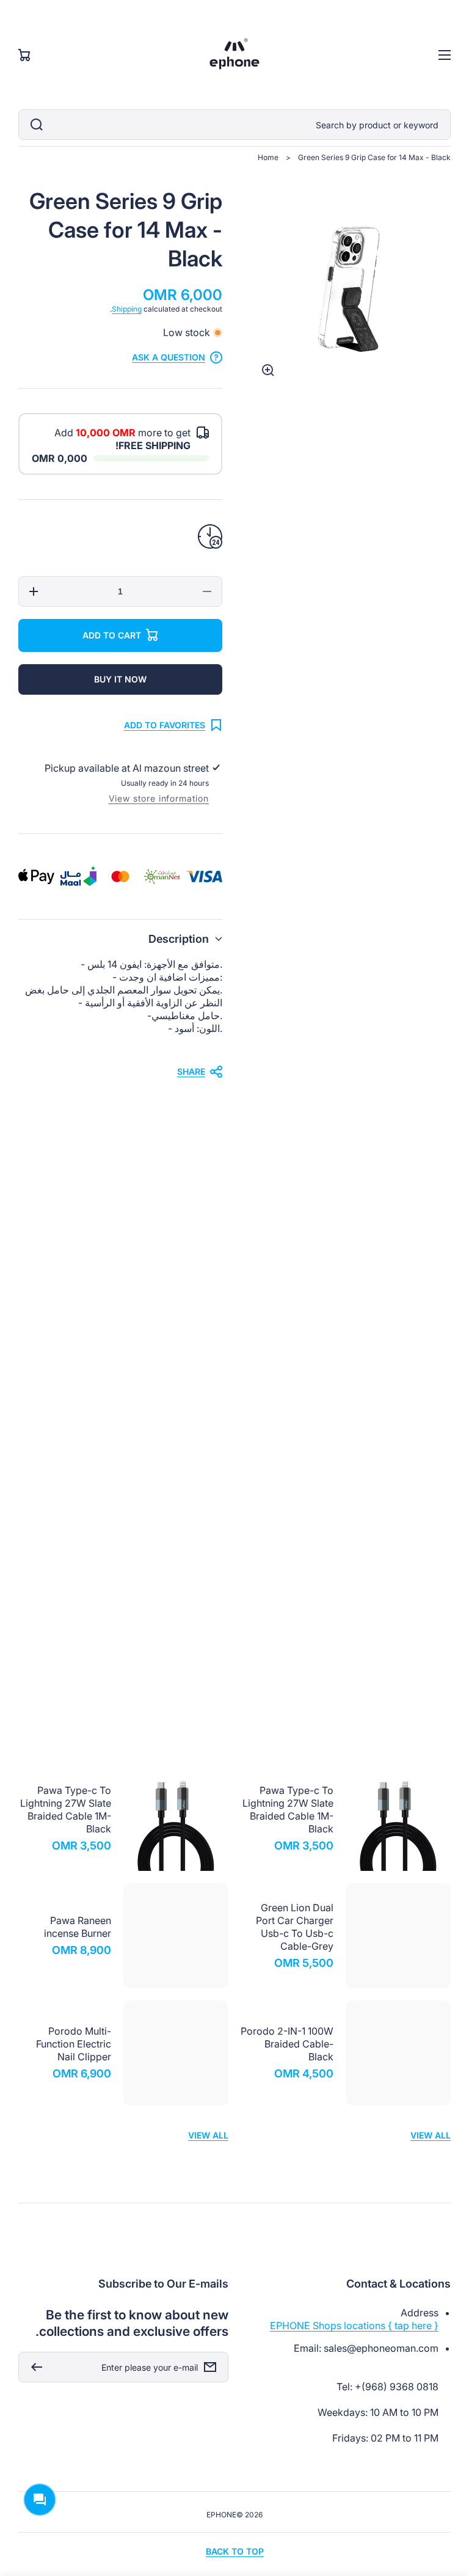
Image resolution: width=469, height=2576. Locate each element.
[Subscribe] (34, 2367)
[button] (120, 939)
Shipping (127, 309)
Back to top (235, 2551)
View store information (159, 798)
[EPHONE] (235, 55)
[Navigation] (445, 55)
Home (268, 157)
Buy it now (120, 679)
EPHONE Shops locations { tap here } (354, 2325)
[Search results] (34, 125)
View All (431, 1728)
